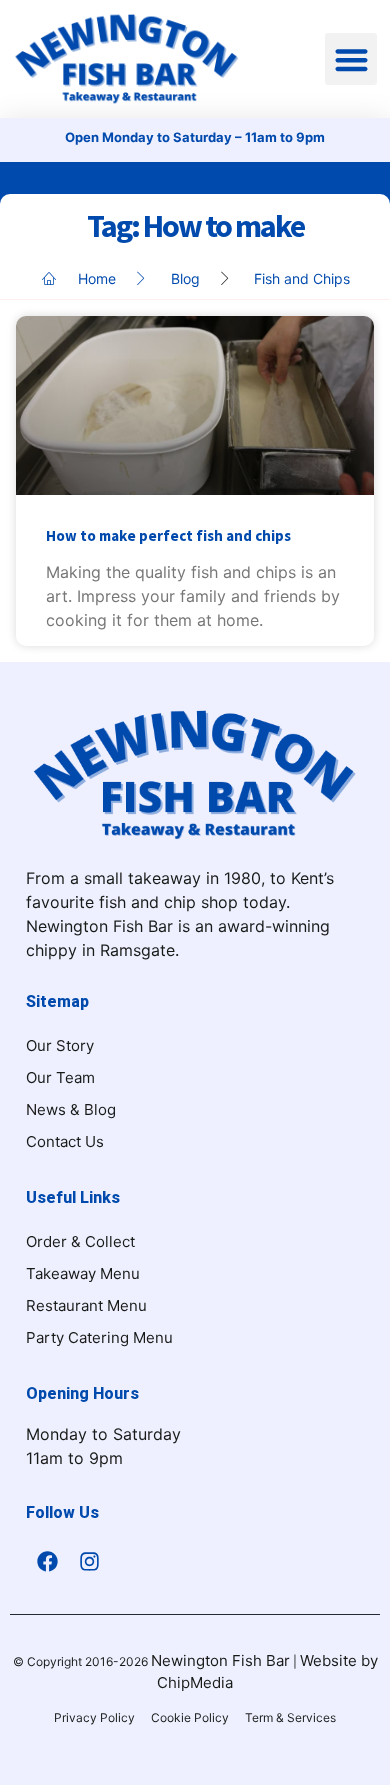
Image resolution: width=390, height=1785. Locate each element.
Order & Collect (80, 1241)
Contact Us (65, 1141)
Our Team (60, 1077)
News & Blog (71, 1109)
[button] (351, 59)
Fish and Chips (302, 278)
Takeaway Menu (83, 1273)
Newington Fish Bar (220, 1660)
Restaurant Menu (86, 1305)
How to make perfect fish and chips (168, 535)
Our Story (60, 1045)
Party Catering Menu (99, 1337)
